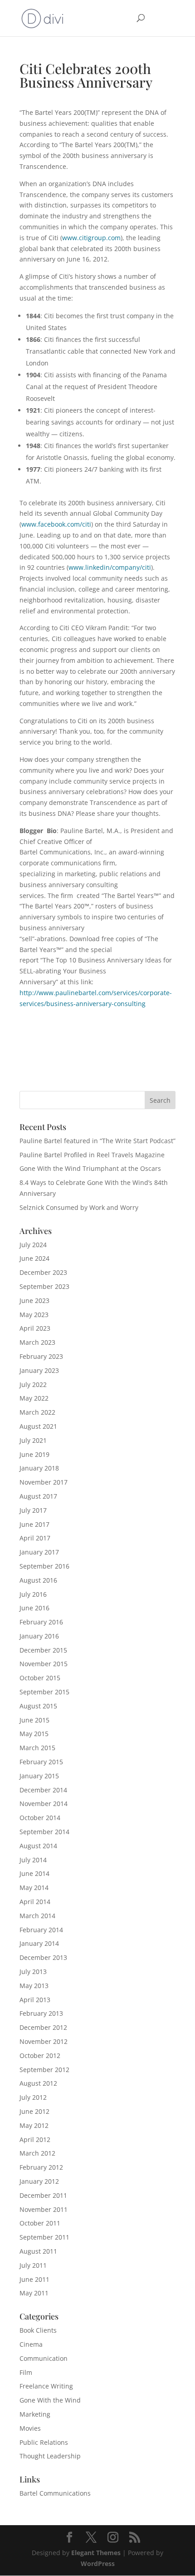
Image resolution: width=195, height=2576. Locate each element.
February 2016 (41, 1622)
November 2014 (44, 1804)
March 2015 (37, 1748)
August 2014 (38, 1846)
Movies (30, 2428)
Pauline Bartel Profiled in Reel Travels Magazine (92, 1155)
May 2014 (34, 1888)
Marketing (35, 2414)
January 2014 (39, 1943)
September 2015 (44, 1692)
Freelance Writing (46, 2386)
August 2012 (38, 2083)
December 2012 (43, 2027)
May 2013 (34, 1986)
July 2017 (33, 1510)
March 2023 (37, 1342)
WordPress (98, 2564)
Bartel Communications (55, 2493)
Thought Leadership (50, 2456)
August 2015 (38, 1706)
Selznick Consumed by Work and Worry (79, 1207)
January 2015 (39, 1776)
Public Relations (44, 2442)
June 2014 (34, 1873)
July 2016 (33, 1594)
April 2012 (35, 2139)
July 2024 (33, 1245)
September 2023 (44, 1286)
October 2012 (40, 2055)
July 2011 (33, 2265)
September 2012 (44, 2070)
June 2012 (34, 2111)
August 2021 (38, 1426)
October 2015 (40, 1678)
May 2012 (34, 2125)
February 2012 (41, 2167)
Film (26, 2372)
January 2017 (39, 1552)
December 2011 (43, 2195)
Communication (44, 2358)
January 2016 (39, 1636)
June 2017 (34, 1524)
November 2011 (44, 2209)
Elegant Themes (96, 2553)
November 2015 (44, 1664)
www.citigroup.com (91, 238)
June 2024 (34, 1258)
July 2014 (33, 1860)
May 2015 (34, 1734)
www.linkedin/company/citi (110, 567)
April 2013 (35, 2000)
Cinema (31, 2344)
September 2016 (44, 1566)
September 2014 (44, 1832)
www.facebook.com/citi (56, 524)
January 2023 (39, 1370)
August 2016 (38, 1580)
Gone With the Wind (50, 2400)
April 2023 (35, 1328)
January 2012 (39, 2181)
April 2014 (35, 1902)
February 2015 (41, 1762)
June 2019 (34, 1454)
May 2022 (34, 1398)
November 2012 (44, 2041)
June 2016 (34, 1608)
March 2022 (37, 1412)
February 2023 (41, 1356)
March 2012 (37, 2153)
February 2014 (41, 1930)
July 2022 (33, 1384)
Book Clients (38, 2330)
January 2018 (39, 1468)
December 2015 (43, 1650)
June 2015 (34, 1720)
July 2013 (33, 1971)
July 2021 (33, 1440)
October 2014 (40, 1818)
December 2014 (43, 1790)
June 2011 (34, 2279)
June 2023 (34, 1300)
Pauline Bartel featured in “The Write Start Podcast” (97, 1141)
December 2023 (43, 1272)
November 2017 (44, 1482)
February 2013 (41, 2013)
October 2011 (40, 2223)
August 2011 (38, 2251)
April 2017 (35, 1538)
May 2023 (34, 1315)
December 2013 (43, 1957)
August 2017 (38, 1496)
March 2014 (37, 1916)
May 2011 (34, 2293)
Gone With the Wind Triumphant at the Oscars (90, 1168)
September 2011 (44, 2237)
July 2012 (33, 2097)
